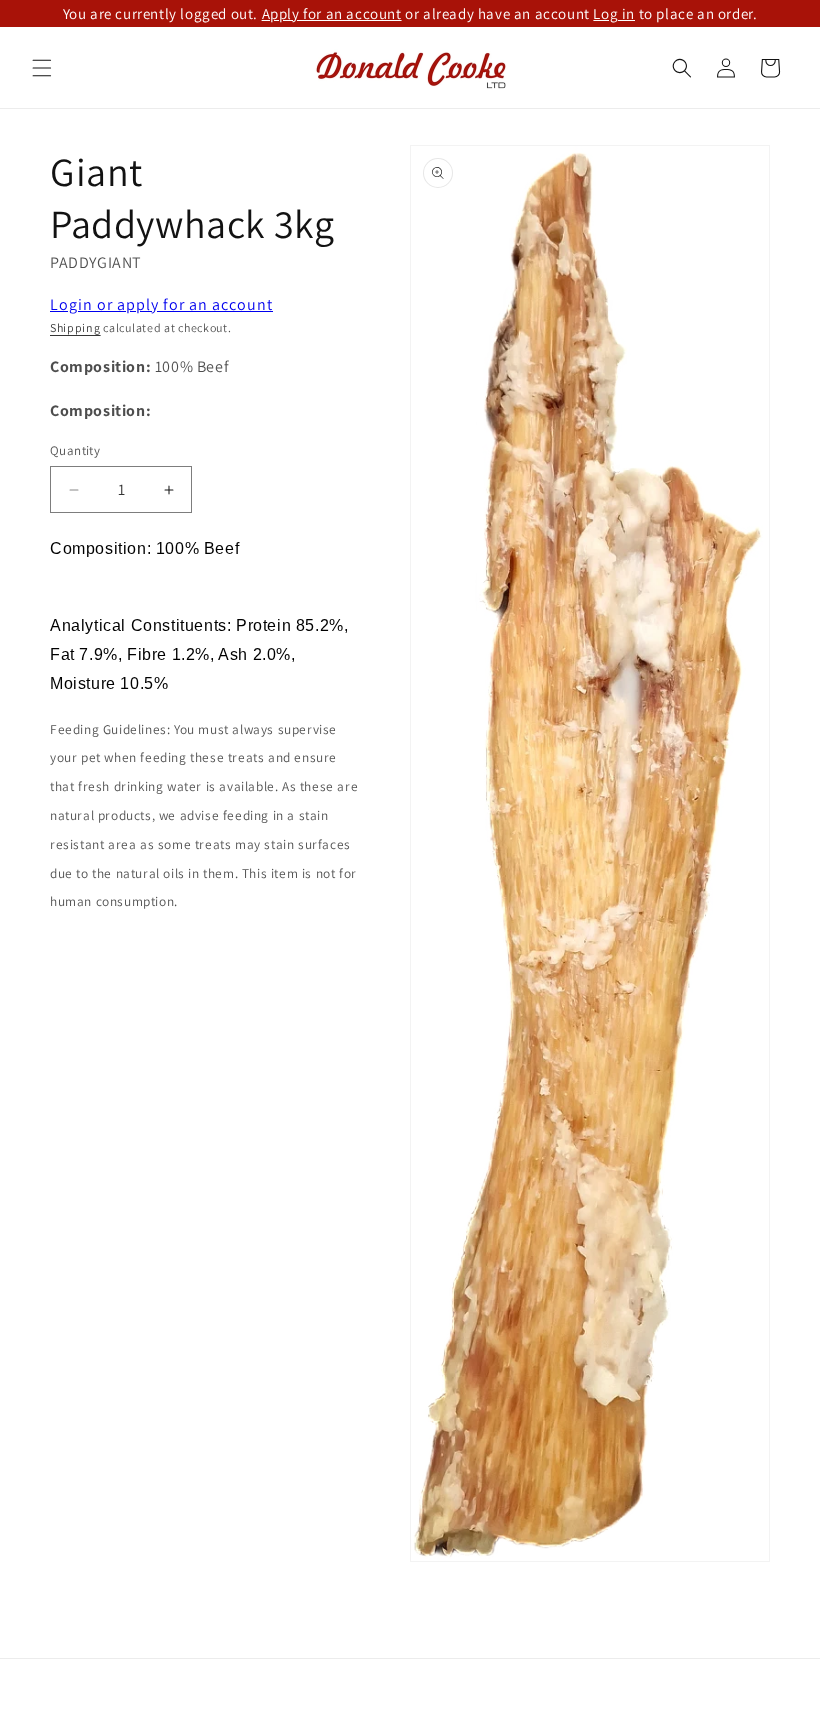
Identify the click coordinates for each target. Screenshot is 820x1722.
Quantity (75, 450)
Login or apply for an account (161, 304)
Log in (614, 13)
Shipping (75, 327)
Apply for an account (332, 13)
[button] (42, 68)
